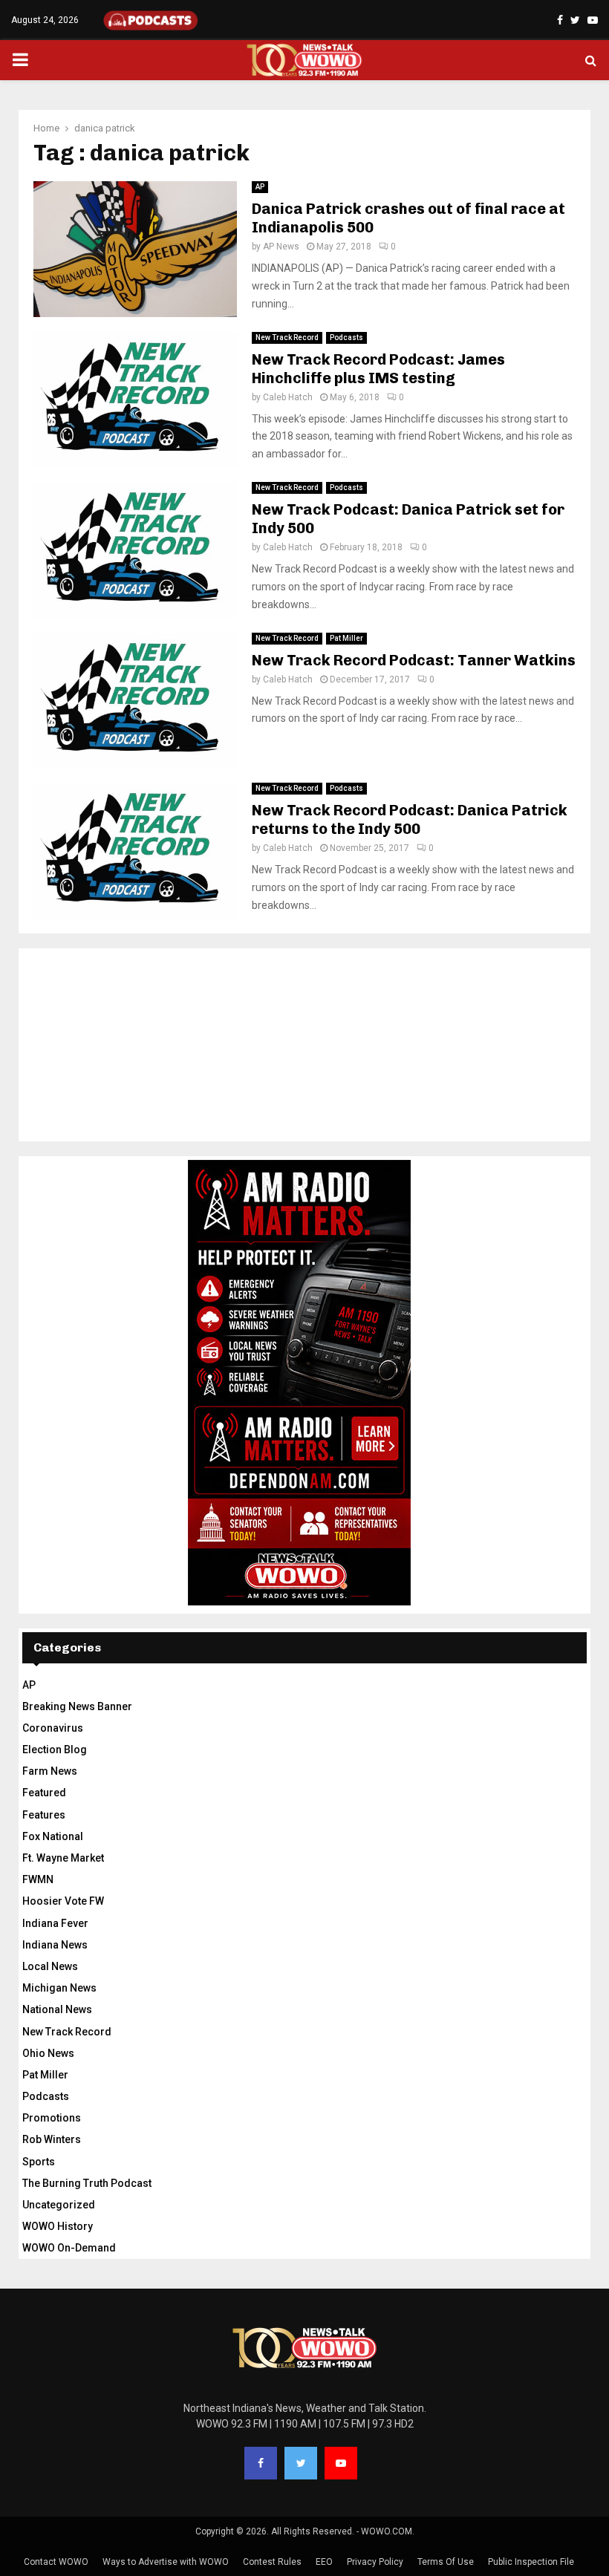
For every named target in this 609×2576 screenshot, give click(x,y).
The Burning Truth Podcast (87, 2183)
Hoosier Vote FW (63, 1901)
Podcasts (346, 338)
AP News (281, 247)
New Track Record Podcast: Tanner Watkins (414, 660)
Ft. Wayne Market (63, 1858)
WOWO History (58, 2226)
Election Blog (55, 1750)
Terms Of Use (446, 2562)
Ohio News (48, 2053)
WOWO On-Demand (69, 2248)
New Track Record (287, 338)
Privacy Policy (375, 2562)
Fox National (53, 1836)
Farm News (50, 1771)
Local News (50, 1966)
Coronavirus (53, 1728)
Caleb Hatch (288, 397)
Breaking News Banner (77, 1706)
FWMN (38, 1879)
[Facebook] (261, 2463)
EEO (324, 2562)
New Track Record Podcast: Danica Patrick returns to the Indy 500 (410, 819)
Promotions (52, 2118)
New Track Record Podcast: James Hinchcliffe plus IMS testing (378, 369)
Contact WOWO (56, 2562)
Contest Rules (272, 2562)
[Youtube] (341, 2463)
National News (57, 2009)
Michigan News (59, 1988)
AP (260, 187)
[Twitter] (301, 2463)
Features (44, 1815)
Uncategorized (59, 2205)
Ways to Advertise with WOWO (166, 2562)
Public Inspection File (531, 2562)
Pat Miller (346, 638)
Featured (44, 1793)
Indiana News (55, 1945)
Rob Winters (52, 2139)
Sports (39, 2162)
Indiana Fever (55, 1923)
